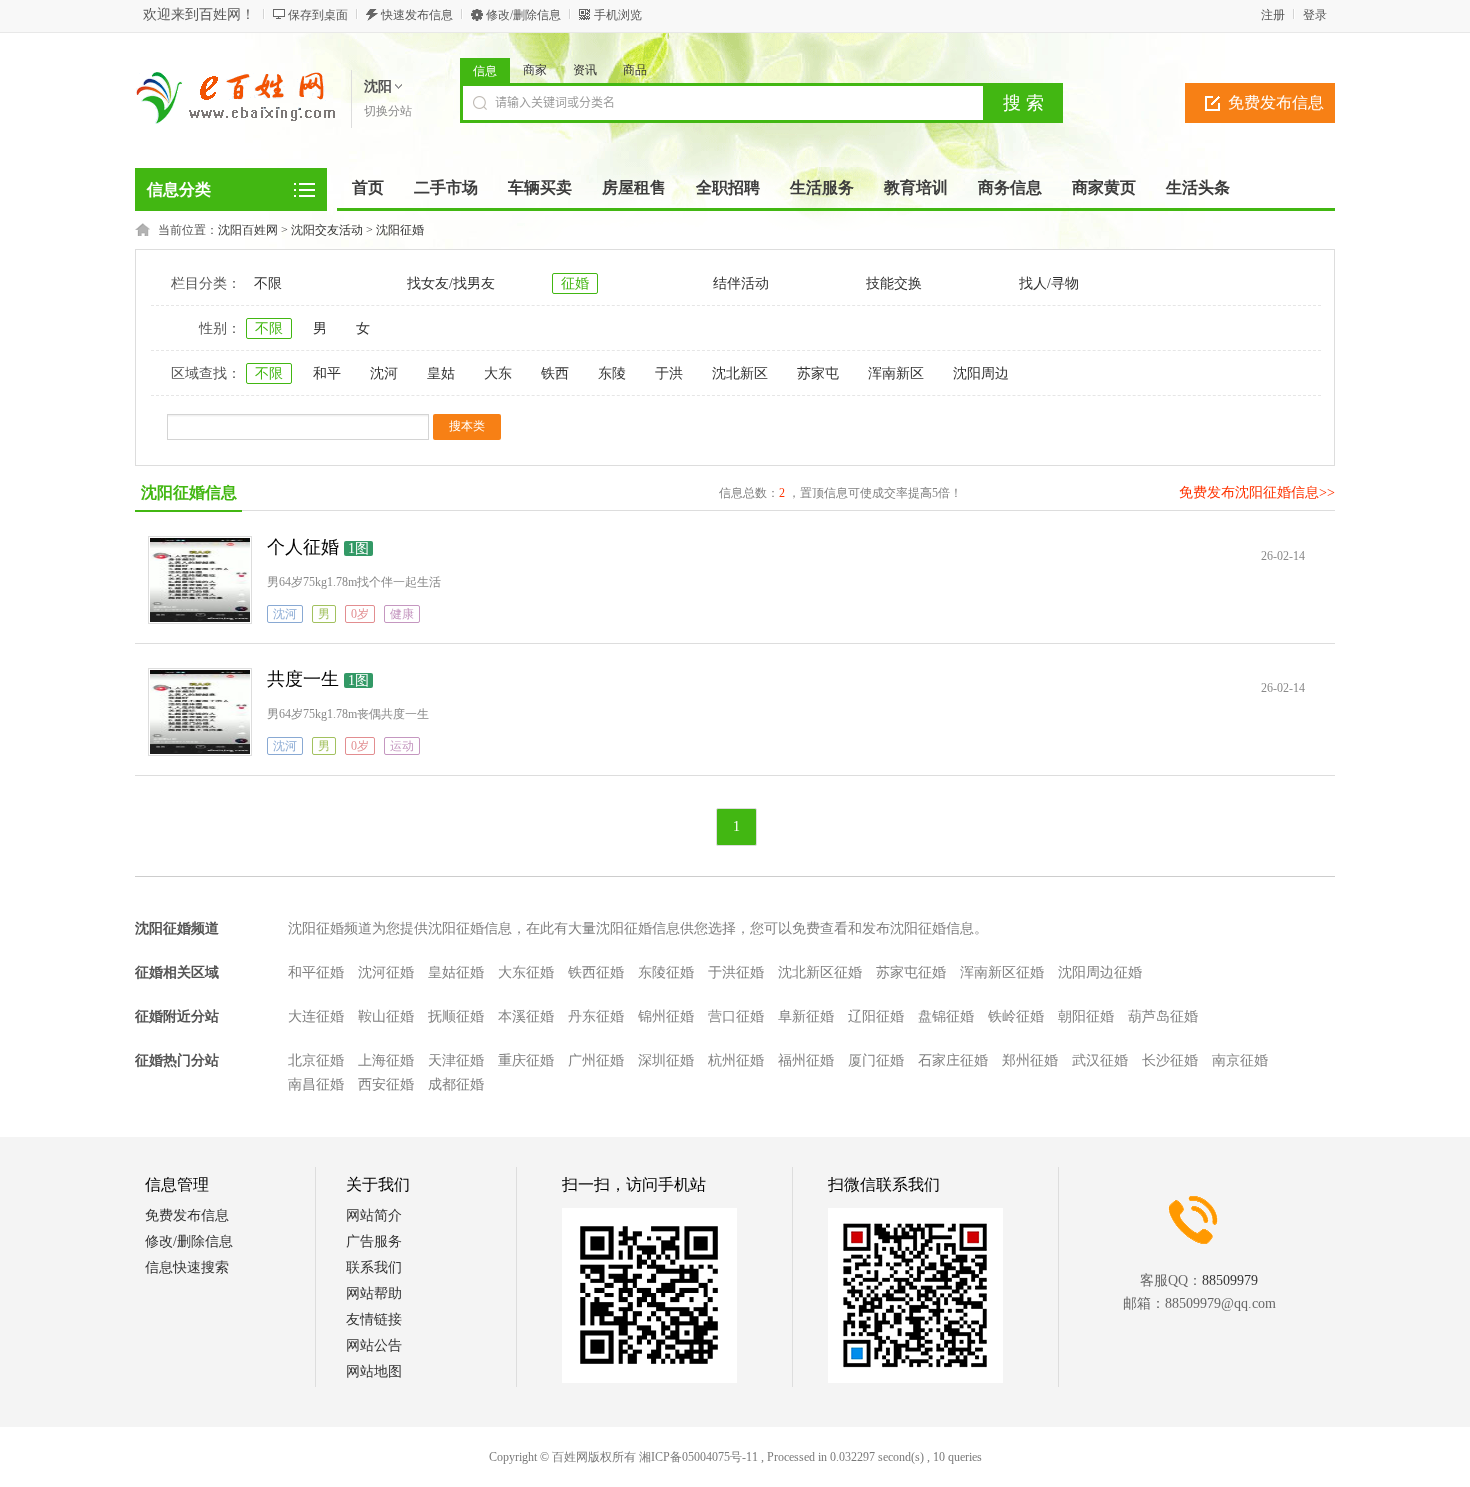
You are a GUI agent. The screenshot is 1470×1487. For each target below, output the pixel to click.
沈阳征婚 (400, 230)
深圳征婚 (666, 1060)
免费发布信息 (1276, 102)
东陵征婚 (666, 972)
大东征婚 (526, 972)
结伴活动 (741, 283)
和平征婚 (316, 972)
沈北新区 (740, 373)
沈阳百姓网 (248, 230)
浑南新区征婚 (1002, 972)
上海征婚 (386, 1060)
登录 (1315, 15)
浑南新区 (896, 373)
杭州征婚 (736, 1060)
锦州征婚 (666, 1016)
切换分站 (388, 111)
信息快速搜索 (187, 1267)
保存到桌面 (318, 15)
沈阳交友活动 (327, 230)
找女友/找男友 (451, 283)
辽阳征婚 (876, 1016)
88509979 (1230, 1280)
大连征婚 (316, 1016)
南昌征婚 (316, 1084)
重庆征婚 (526, 1060)
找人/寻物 (1049, 283)
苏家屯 (818, 373)
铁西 (555, 373)
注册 (1273, 15)
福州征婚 (806, 1060)
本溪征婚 (526, 1016)
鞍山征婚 (386, 1016)
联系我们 (374, 1267)
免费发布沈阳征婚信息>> (1257, 492)
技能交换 (894, 283)
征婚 (575, 283)
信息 (485, 71)
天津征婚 (456, 1060)
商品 (635, 70)
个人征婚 (303, 547)
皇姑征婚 (456, 972)
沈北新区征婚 (820, 972)
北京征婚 (316, 1060)
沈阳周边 (981, 373)
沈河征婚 (386, 972)
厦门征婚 (876, 1060)
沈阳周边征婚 (1100, 972)
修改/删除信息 (523, 15)
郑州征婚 (1030, 1060)
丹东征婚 (596, 1016)
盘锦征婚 (946, 1016)
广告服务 (374, 1241)
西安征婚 (386, 1084)
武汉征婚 (1100, 1060)
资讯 (585, 70)
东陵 (612, 373)
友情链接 (374, 1319)
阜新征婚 (806, 1016)
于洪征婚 (736, 972)
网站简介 (374, 1215)
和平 (327, 373)
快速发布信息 (417, 15)
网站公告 (374, 1345)
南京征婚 (1240, 1060)
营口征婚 (736, 1016)
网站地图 (374, 1371)
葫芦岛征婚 (1163, 1016)
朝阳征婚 (1086, 1016)
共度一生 (303, 679)
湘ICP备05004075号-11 (698, 1457)
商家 (535, 70)
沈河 (384, 373)
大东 (498, 373)
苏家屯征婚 (911, 972)
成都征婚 (456, 1084)
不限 (268, 283)
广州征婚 (596, 1060)
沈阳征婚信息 (189, 492)
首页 (368, 187)
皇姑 (441, 373)
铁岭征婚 (1016, 1016)
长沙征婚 (1170, 1060)
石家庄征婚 (953, 1060)
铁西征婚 (596, 972)
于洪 (669, 373)
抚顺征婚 (456, 1016)
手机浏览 (618, 15)
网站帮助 (374, 1293)
